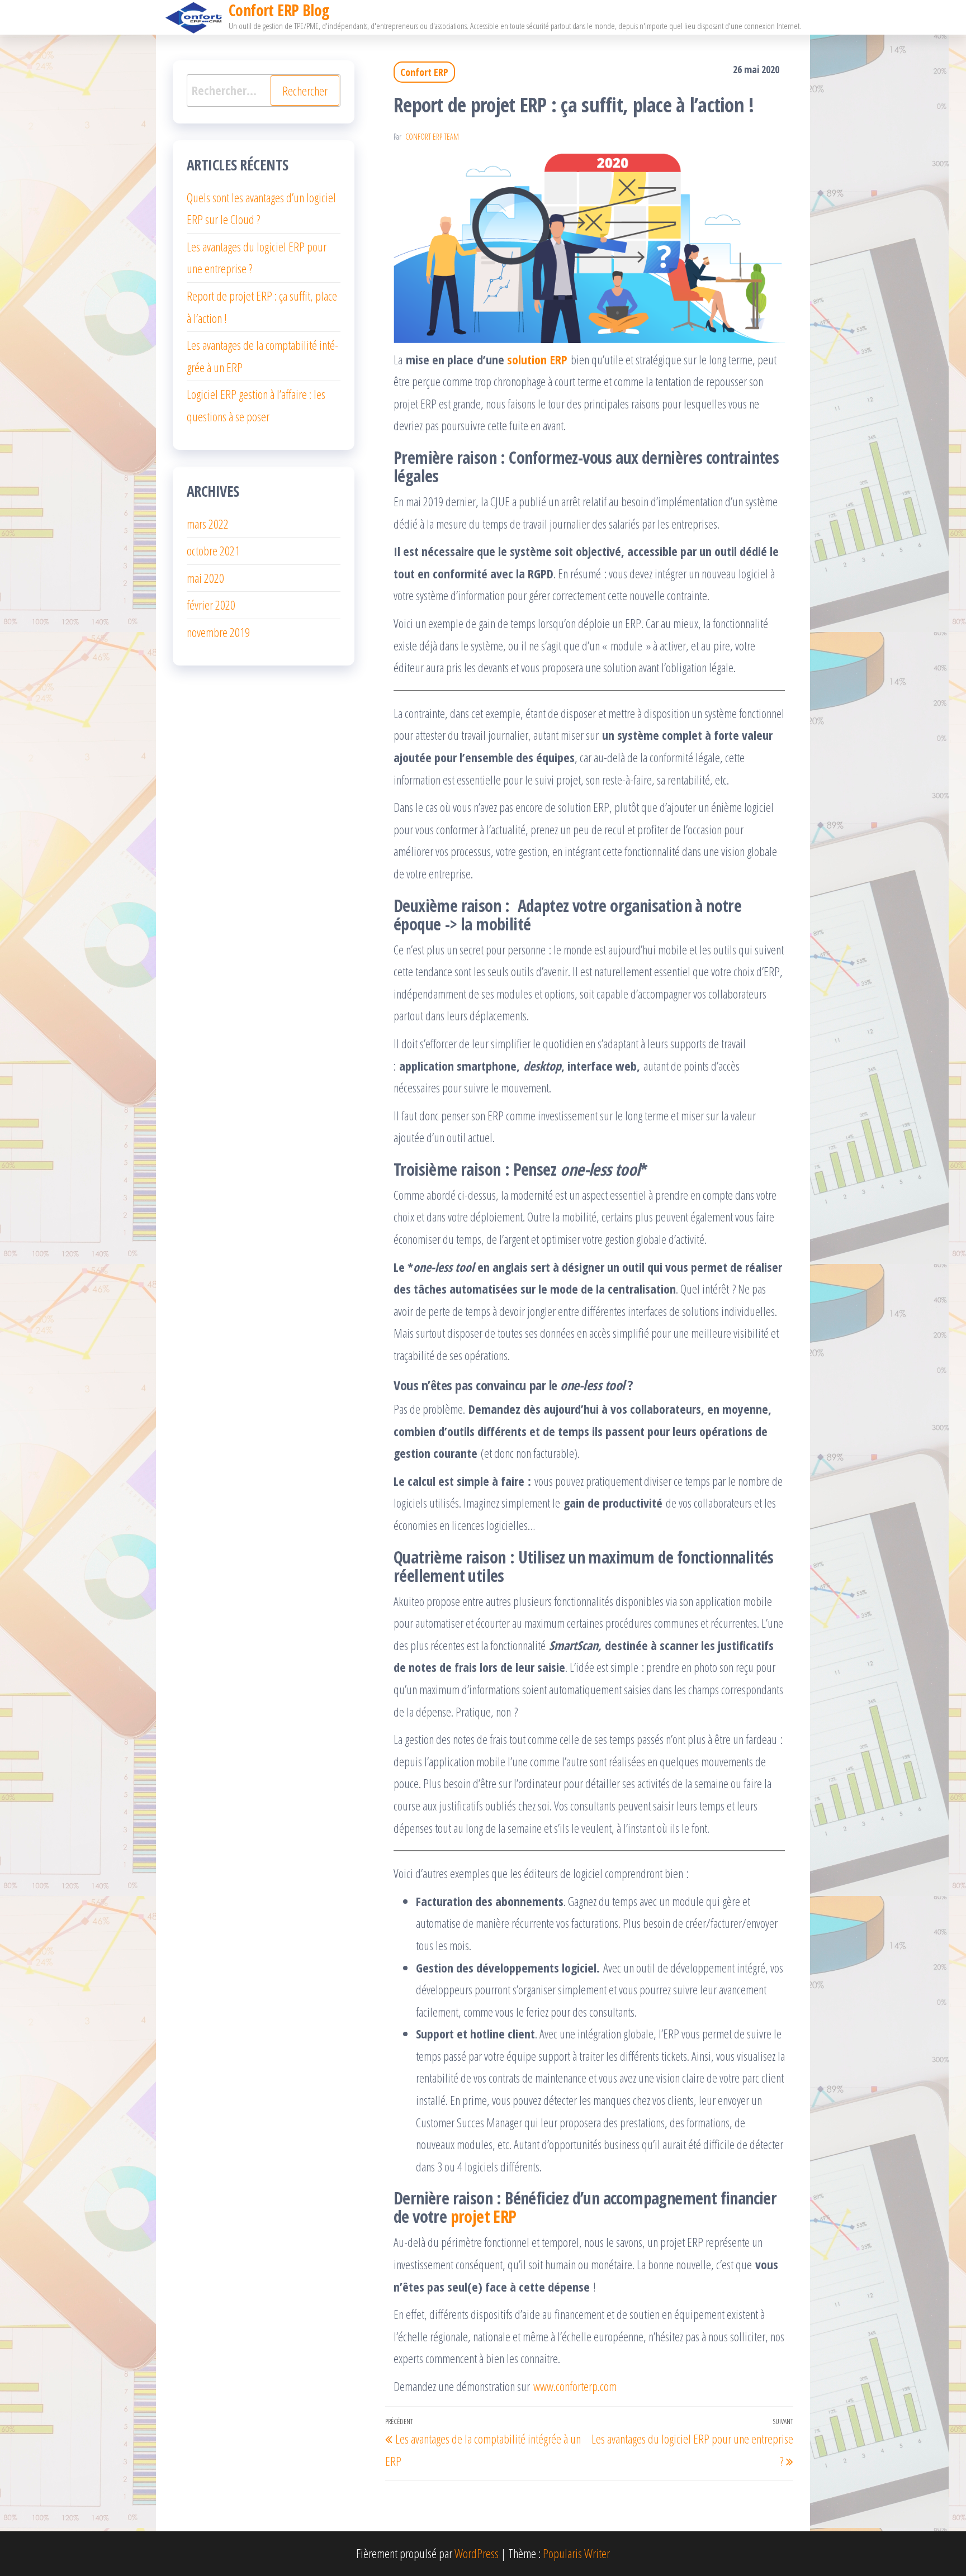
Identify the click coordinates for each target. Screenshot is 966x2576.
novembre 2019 (218, 632)
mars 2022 (208, 524)
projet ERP (484, 2216)
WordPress (477, 2553)
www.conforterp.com (575, 2386)
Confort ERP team (432, 137)
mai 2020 (205, 578)
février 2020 (211, 605)
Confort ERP (424, 72)
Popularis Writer (576, 2553)
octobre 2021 (213, 550)
